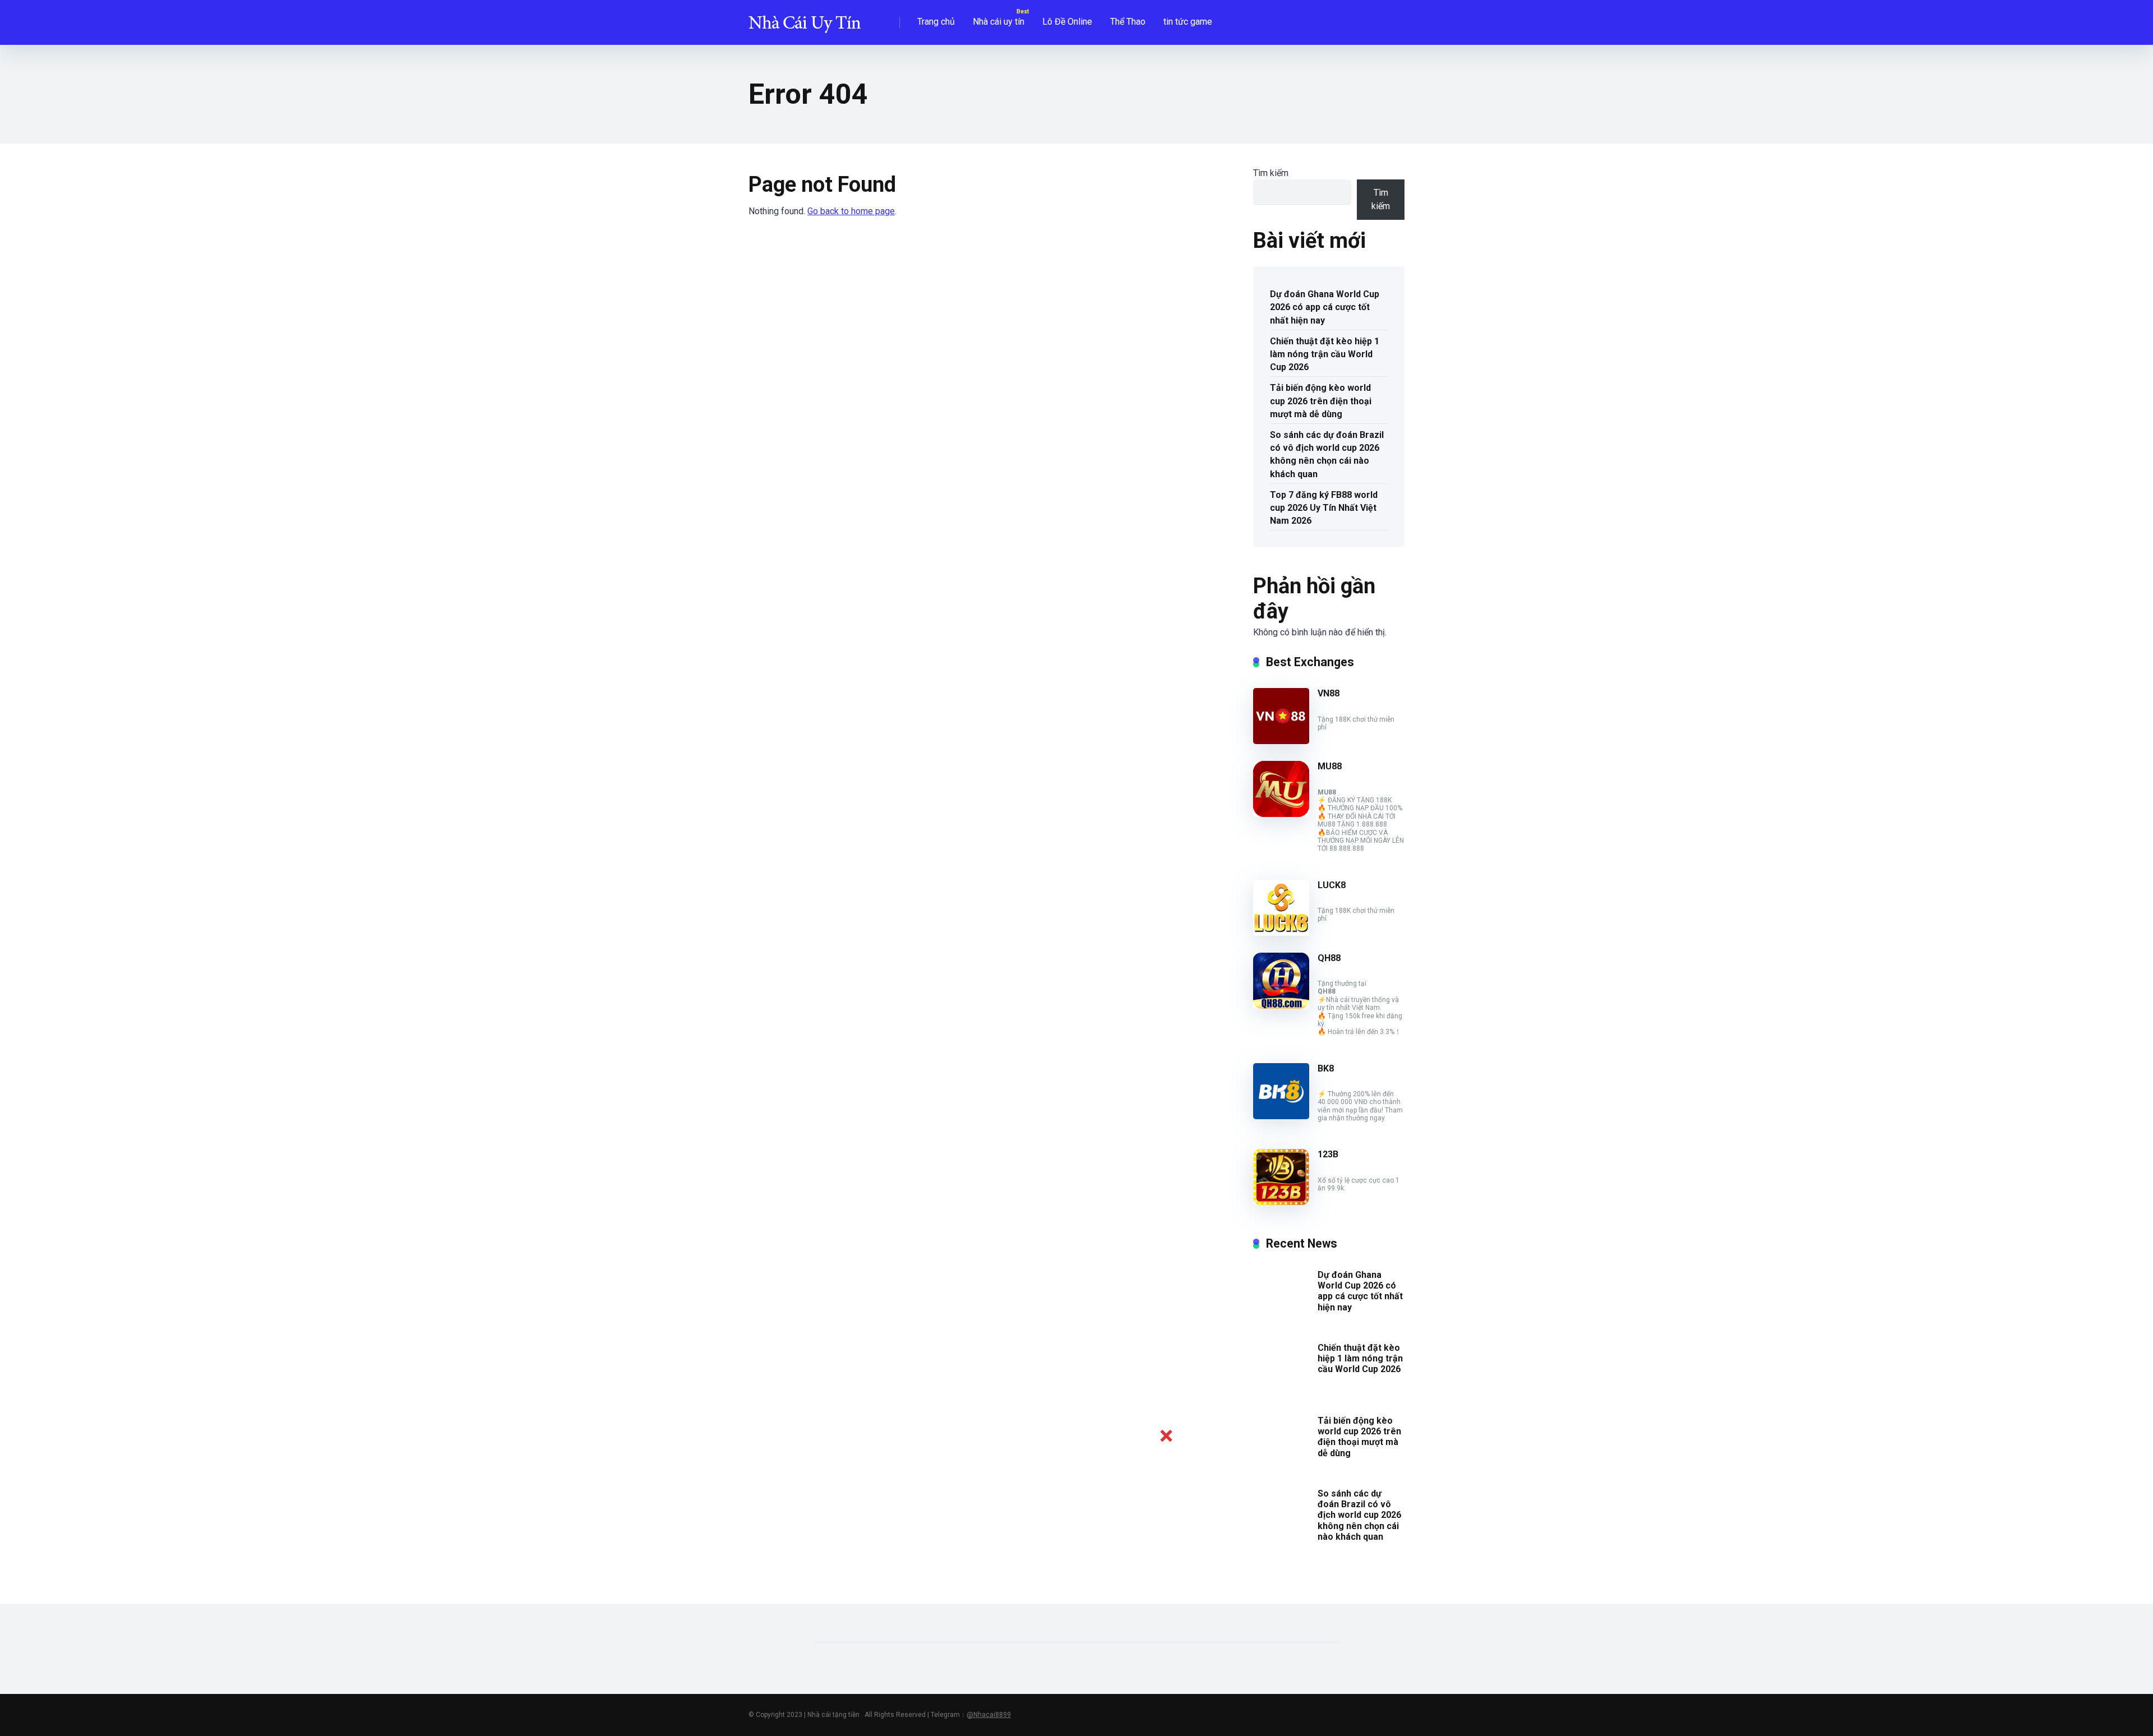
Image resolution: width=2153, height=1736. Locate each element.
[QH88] (1281, 1006)
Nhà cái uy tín (999, 22)
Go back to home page (851, 211)
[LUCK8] (1281, 933)
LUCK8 (1332, 885)
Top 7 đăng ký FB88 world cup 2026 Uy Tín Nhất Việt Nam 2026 (1324, 508)
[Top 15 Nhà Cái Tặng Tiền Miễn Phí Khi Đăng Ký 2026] (805, 18)
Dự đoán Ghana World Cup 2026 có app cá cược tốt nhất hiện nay (1325, 307)
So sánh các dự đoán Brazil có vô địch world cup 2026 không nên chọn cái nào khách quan (1327, 454)
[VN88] (1281, 741)
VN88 (1329, 693)
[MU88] (1281, 814)
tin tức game (1188, 22)
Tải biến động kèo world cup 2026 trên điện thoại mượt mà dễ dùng (1321, 401)
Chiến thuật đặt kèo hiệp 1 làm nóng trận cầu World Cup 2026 (1325, 354)
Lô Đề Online (1067, 22)
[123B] (1281, 1202)
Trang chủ (936, 22)
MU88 (1330, 766)
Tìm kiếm (1271, 173)
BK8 (1326, 1068)
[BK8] (1281, 1116)
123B (1328, 1154)
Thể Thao (1128, 22)
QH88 (1329, 958)
